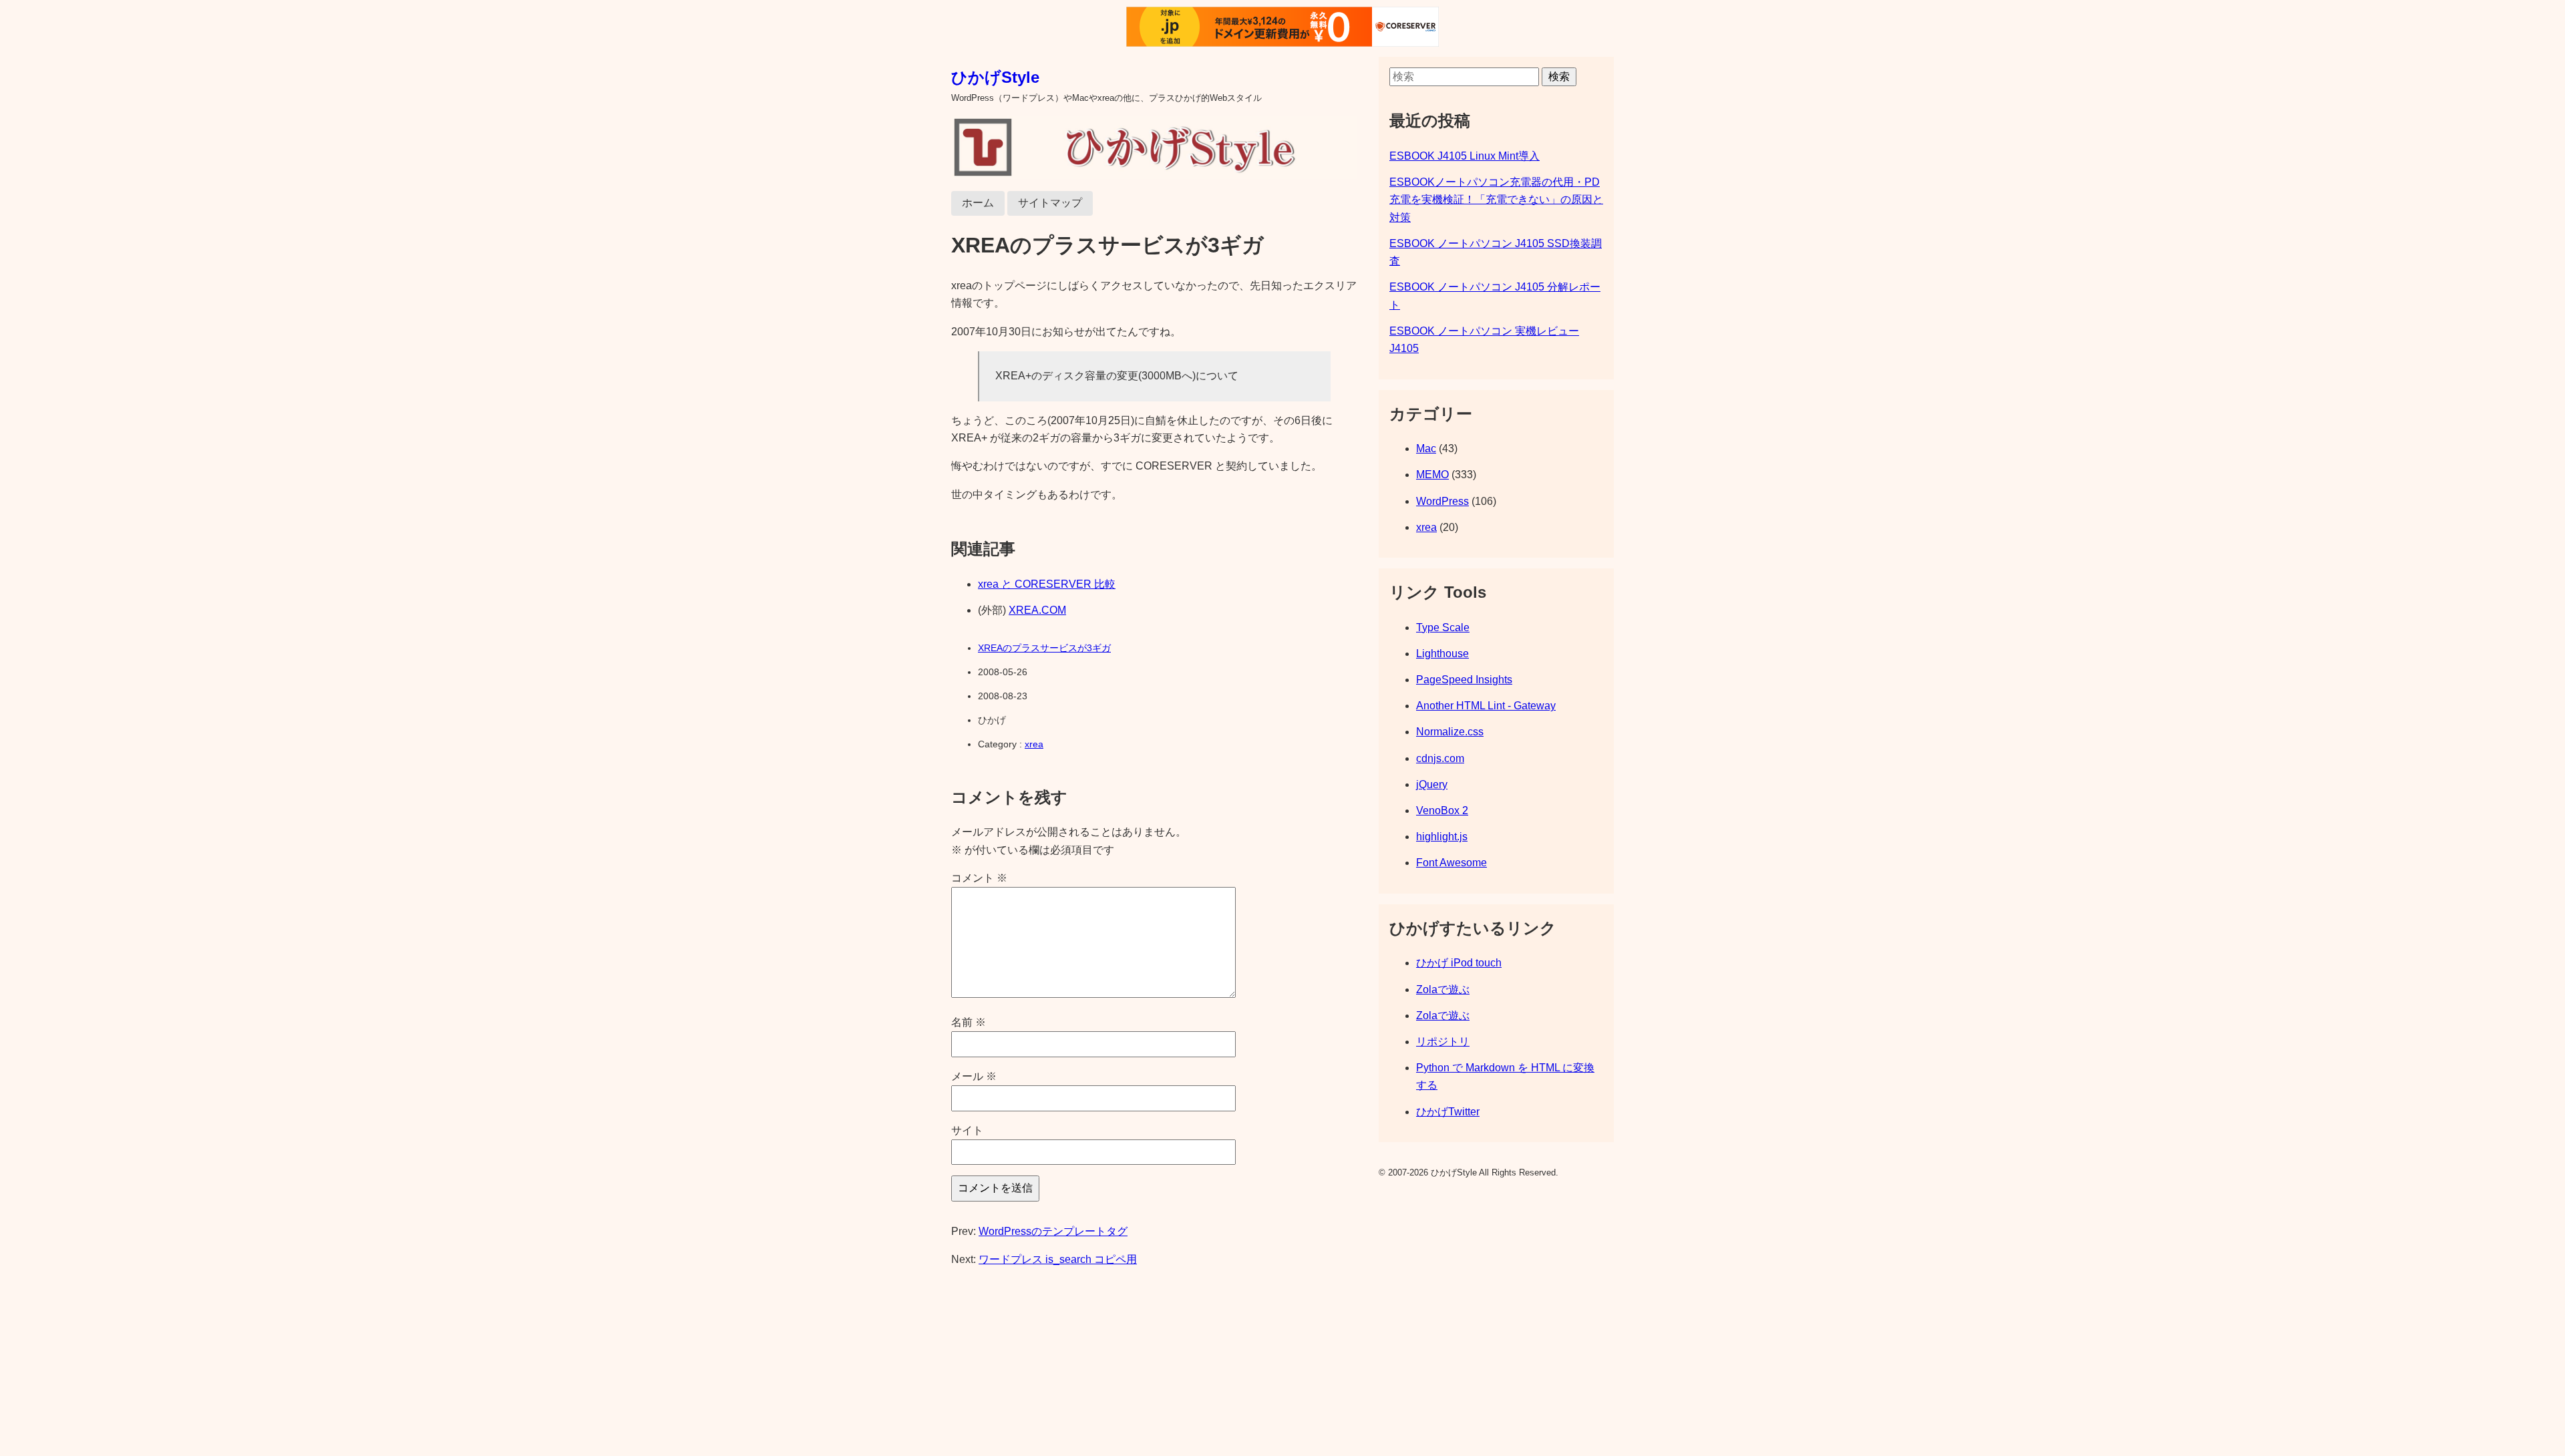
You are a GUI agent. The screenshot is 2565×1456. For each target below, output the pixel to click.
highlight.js (1442, 837)
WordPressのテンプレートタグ (1053, 1231)
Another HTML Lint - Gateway (1486, 706)
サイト (967, 1130)
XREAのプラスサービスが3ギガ (1044, 648)
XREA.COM (1037, 610)
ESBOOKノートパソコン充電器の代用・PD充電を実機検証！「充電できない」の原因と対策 (1496, 200)
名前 (969, 1022)
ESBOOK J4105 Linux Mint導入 (1465, 156)
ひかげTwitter (1448, 1112)
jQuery (1432, 784)
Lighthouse (1442, 654)
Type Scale (1443, 627)
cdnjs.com (1440, 758)
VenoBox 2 (1442, 810)
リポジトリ (1443, 1042)
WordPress (1442, 501)
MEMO (1432, 475)
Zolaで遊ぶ (1443, 989)
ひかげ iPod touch (1459, 963)
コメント (979, 878)
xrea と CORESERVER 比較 (1047, 584)
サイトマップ (1050, 203)
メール (974, 1076)
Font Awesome (1451, 863)
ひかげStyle (995, 77)
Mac (1426, 448)
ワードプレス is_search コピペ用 (1058, 1259)
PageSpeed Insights (1464, 680)
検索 (1559, 76)
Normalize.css (1450, 732)
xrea (1034, 744)
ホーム (978, 203)
